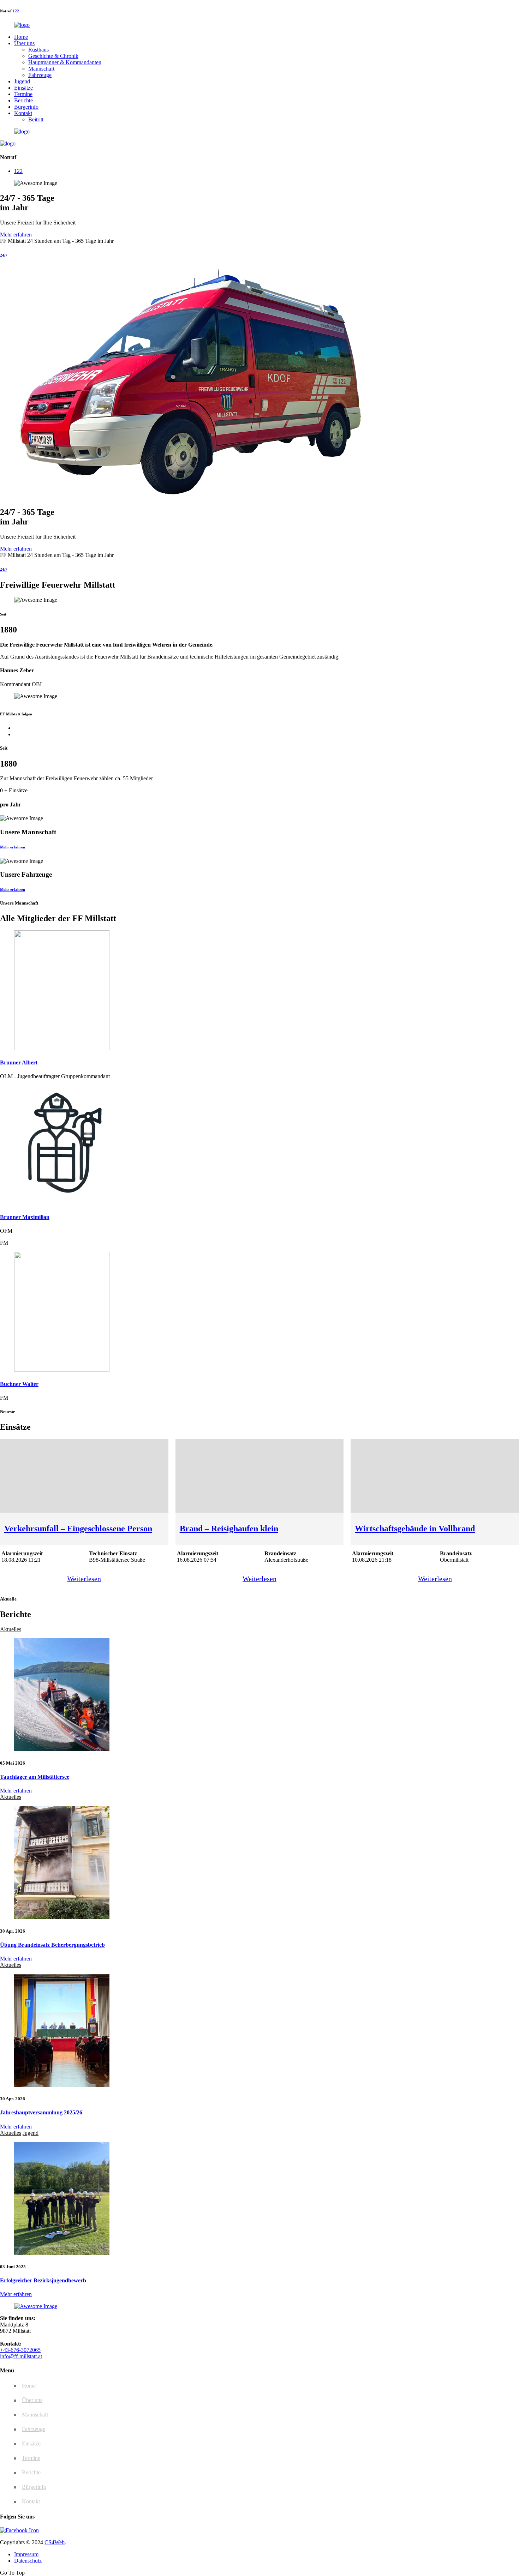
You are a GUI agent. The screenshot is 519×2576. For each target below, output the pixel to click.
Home (21, 37)
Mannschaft (41, 69)
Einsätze (23, 88)
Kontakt (23, 113)
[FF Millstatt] (22, 25)
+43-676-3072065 (20, 2350)
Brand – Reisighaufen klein (229, 1529)
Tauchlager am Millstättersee (35, 1777)
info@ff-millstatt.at (21, 2356)
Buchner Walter (19, 1384)
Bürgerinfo (26, 107)
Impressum (26, 2554)
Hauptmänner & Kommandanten (65, 62)
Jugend (22, 81)
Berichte (23, 100)
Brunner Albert (19, 1062)
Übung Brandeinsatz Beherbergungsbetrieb (52, 1945)
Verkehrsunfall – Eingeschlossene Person (78, 1529)
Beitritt (36, 119)
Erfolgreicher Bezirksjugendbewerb (43, 2280)
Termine (23, 94)
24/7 (4, 255)
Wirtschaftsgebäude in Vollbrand (415, 1529)
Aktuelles (11, 1629)
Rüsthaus (38, 50)
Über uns (24, 43)
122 (16, 11)
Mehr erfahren (16, 235)
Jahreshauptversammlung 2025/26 (41, 2112)
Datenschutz (28, 2561)
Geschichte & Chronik (53, 56)
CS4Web (55, 2542)
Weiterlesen (84, 1579)
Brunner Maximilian (25, 1217)
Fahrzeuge (40, 75)
